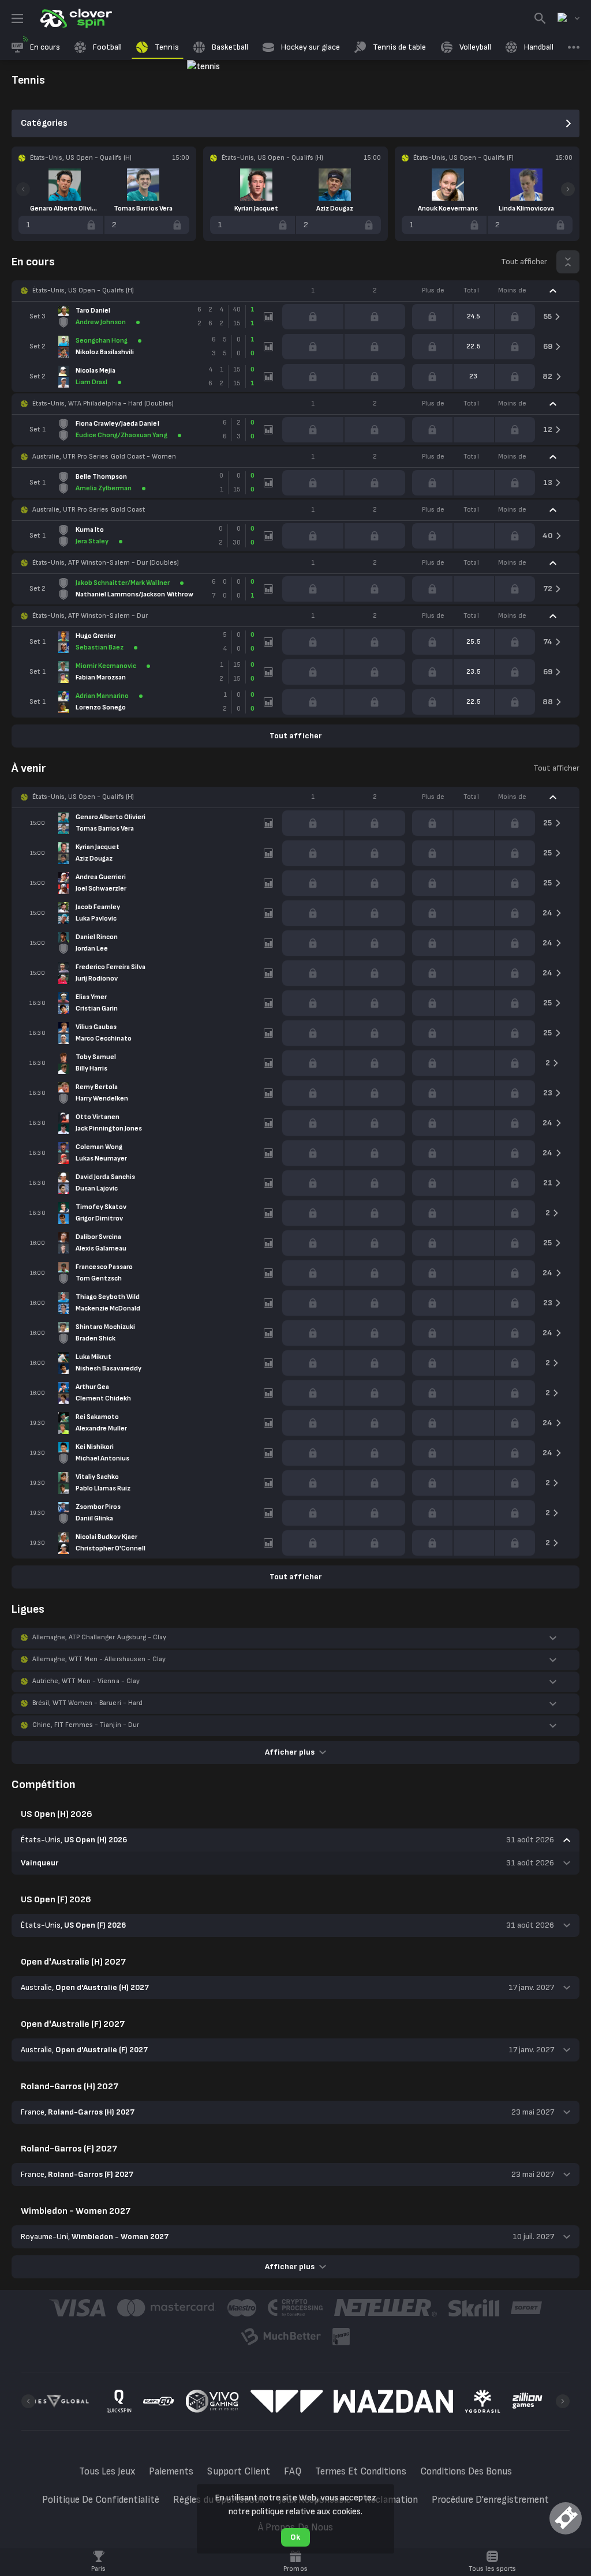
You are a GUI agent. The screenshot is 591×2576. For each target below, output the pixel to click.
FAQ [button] (293, 2472)
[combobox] (568, 18)
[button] (295, 291)
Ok (295, 2537)
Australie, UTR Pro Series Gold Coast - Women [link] (104, 457)
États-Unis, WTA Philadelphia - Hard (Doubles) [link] (103, 403)
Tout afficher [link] (524, 262)
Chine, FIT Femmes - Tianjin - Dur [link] (86, 1725)
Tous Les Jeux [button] (107, 2472)
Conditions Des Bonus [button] (466, 2472)
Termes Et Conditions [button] (361, 2472)
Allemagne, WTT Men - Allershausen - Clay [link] (99, 1659)
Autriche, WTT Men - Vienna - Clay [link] (86, 1681)
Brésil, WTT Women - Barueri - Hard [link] (87, 1703)
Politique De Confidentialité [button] (101, 2500)
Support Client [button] (238, 2472)
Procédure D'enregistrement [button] (491, 2500)
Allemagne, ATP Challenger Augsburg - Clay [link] (99, 1637)
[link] (75, 18)
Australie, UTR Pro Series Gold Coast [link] (89, 510)
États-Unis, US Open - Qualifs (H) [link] (83, 290)
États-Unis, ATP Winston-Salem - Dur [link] (90, 616)
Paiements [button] (171, 2472)
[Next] (568, 189)
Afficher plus (289, 1752)
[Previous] (23, 189)
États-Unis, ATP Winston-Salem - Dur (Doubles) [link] (106, 563)
